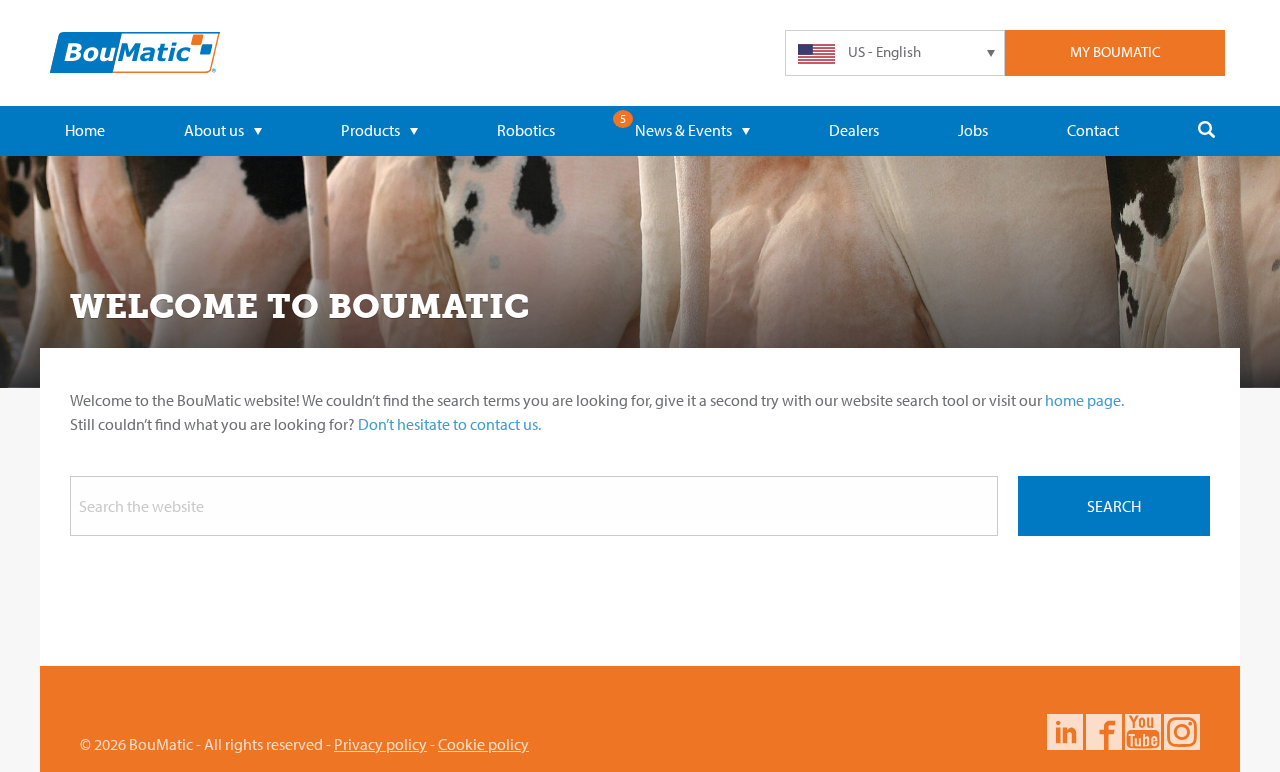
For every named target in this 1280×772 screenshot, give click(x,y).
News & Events (683, 130)
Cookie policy (483, 744)
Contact (1093, 130)
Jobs (973, 130)
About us (214, 130)
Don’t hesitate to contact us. (449, 424)
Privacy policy (380, 744)
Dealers (854, 130)
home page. (1084, 400)
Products (370, 130)
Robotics (526, 130)
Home (85, 130)
